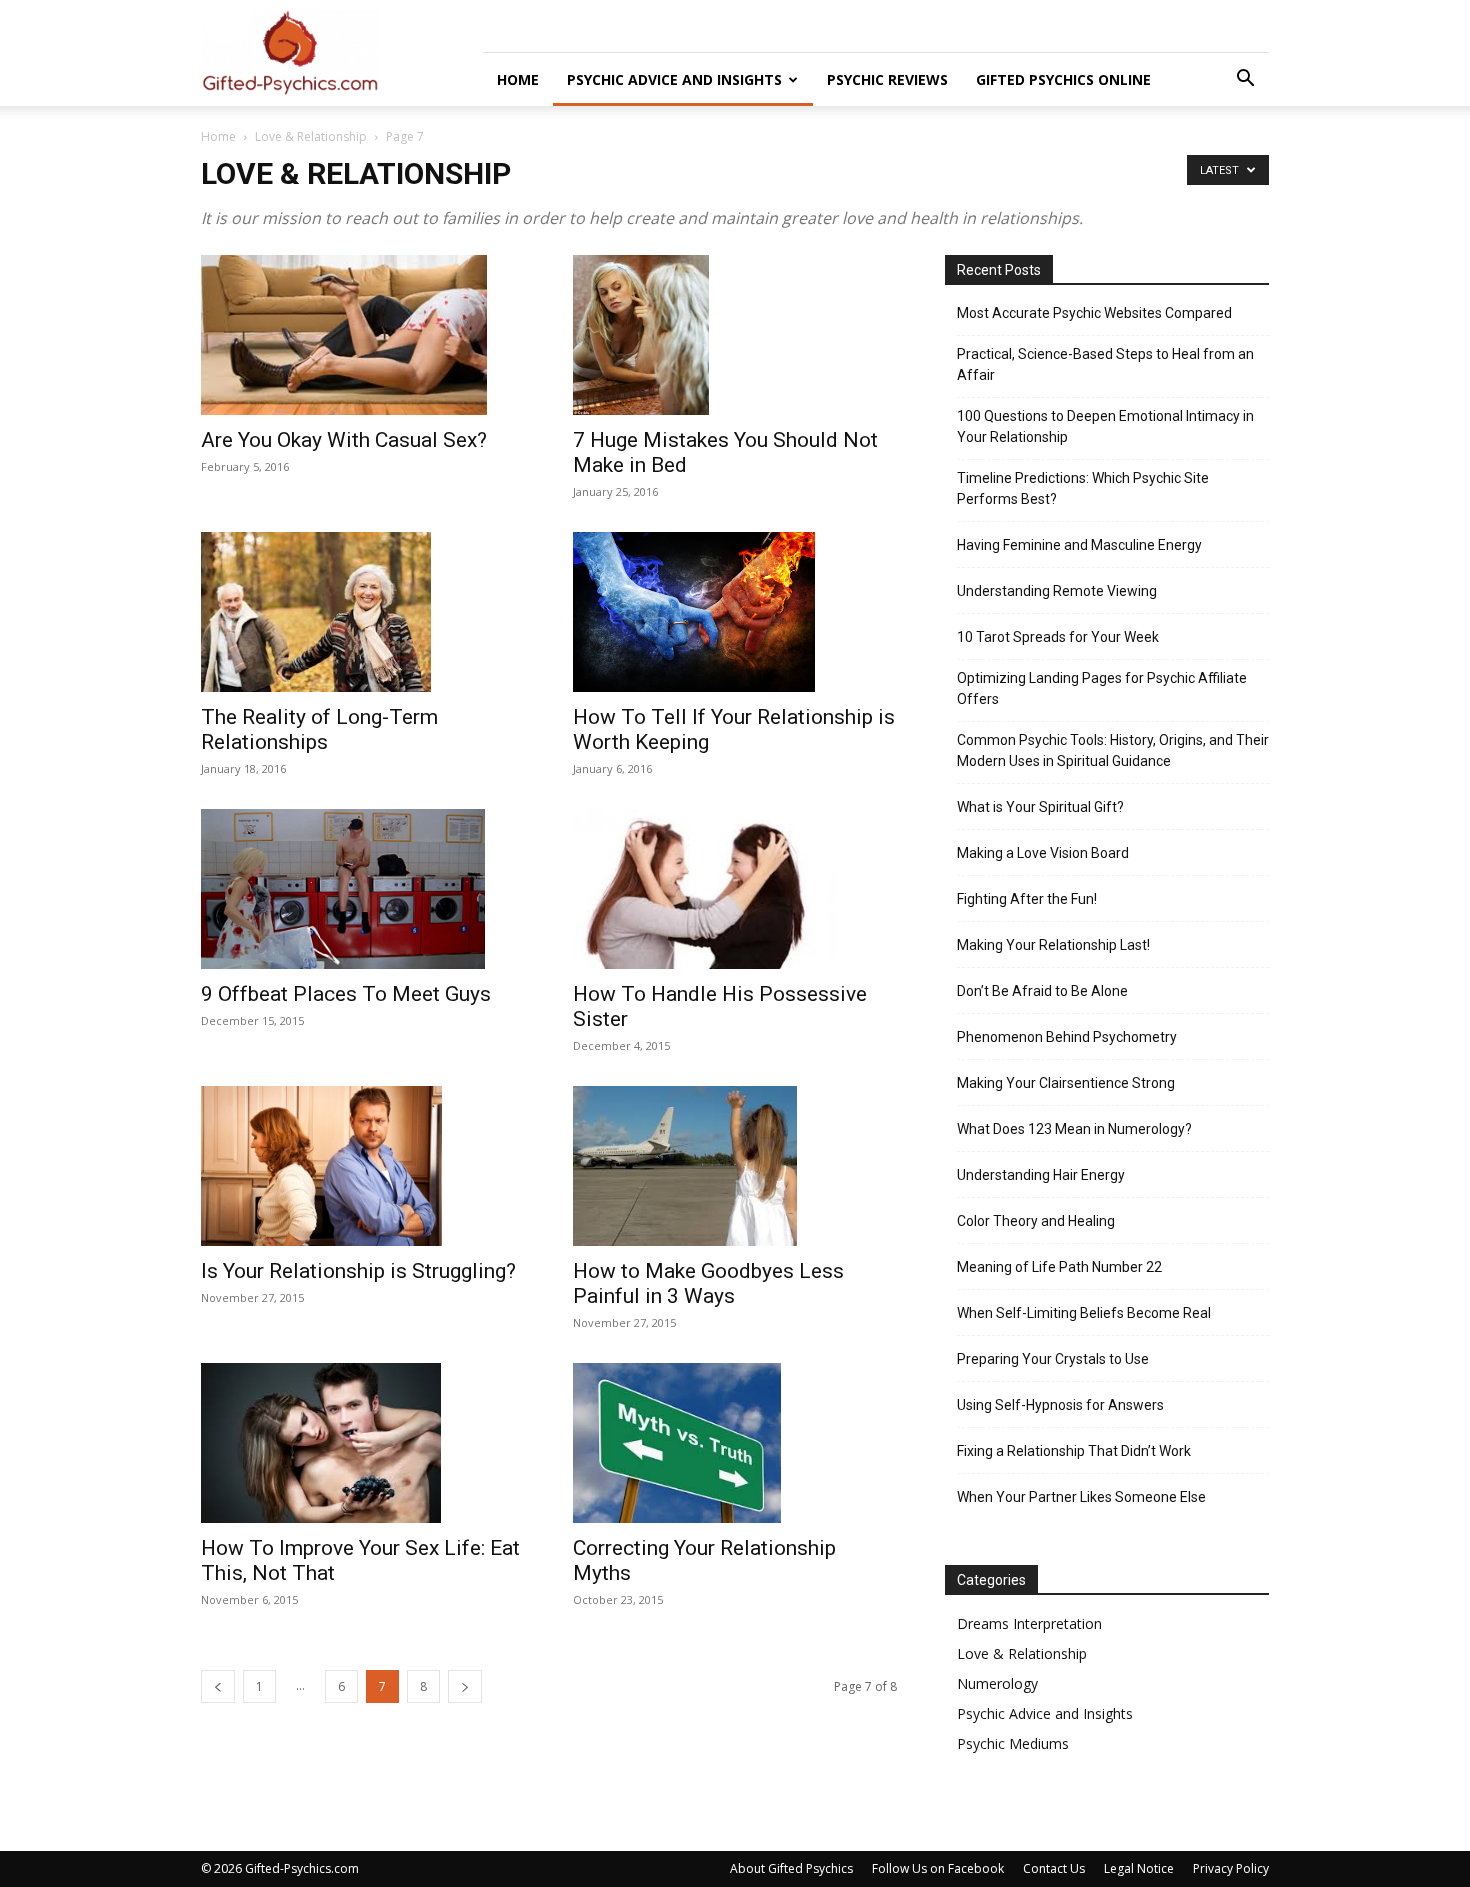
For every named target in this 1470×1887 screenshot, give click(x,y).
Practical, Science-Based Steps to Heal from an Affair (1105, 364)
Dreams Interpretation (1029, 1623)
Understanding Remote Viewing (1057, 591)
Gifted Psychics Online (1063, 79)
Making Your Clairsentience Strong (1066, 1083)
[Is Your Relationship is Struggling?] (363, 1166)
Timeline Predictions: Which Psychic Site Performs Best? (1083, 488)
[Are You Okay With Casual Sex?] (363, 335)
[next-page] (465, 1686)
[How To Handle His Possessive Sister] (735, 889)
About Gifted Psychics (791, 1868)
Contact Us (1054, 1868)
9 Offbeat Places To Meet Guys (346, 994)
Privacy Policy (1231, 1868)
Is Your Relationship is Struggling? (358, 1271)
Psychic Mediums (1013, 1743)
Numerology (997, 1683)
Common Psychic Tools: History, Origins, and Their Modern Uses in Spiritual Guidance (1113, 750)
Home (518, 79)
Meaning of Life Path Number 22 (1059, 1267)
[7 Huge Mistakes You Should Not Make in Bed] (735, 335)
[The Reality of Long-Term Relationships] (363, 612)
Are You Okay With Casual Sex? (344, 440)
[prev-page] (218, 1686)
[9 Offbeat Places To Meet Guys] (363, 889)
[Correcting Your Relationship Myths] (735, 1443)
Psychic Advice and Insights (674, 79)
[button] (1245, 80)
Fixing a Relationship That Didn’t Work (1074, 1451)
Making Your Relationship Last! (1053, 945)
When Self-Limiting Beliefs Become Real (1084, 1313)
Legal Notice (1139, 1868)
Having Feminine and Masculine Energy (1079, 545)
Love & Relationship (311, 136)
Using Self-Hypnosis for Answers (1060, 1405)
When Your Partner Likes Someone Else (1081, 1497)
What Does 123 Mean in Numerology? (1074, 1129)
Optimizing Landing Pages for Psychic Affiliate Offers (1102, 688)
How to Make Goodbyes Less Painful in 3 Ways (708, 1283)
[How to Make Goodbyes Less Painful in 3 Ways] (735, 1166)
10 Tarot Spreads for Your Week (1058, 637)
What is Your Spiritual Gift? (1040, 807)
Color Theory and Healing (1036, 1221)
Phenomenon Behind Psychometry (1067, 1037)
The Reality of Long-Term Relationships (319, 729)
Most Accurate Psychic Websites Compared (1094, 313)
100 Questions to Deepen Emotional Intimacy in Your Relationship (1105, 426)
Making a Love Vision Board (1043, 853)
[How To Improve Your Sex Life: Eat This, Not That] (363, 1443)
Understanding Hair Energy (1041, 1175)
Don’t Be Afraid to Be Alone (1042, 991)
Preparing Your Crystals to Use (1053, 1359)
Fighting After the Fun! (1027, 899)
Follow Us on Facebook (938, 1868)
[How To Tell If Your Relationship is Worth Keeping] (735, 612)
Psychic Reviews (887, 79)
